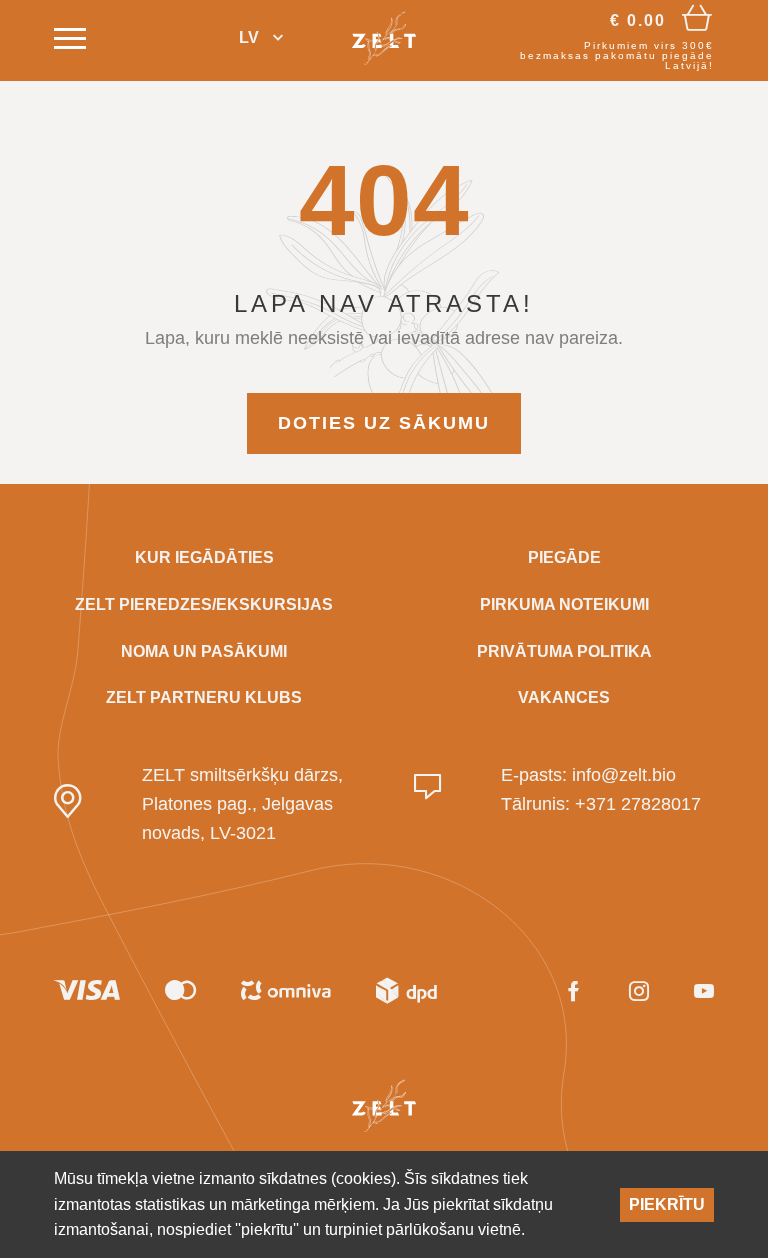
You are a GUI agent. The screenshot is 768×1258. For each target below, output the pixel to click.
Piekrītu (667, 1204)
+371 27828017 (638, 804)
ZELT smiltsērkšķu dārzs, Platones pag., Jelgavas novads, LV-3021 (242, 804)
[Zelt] (384, 37)
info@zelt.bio (624, 775)
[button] (261, 38)
